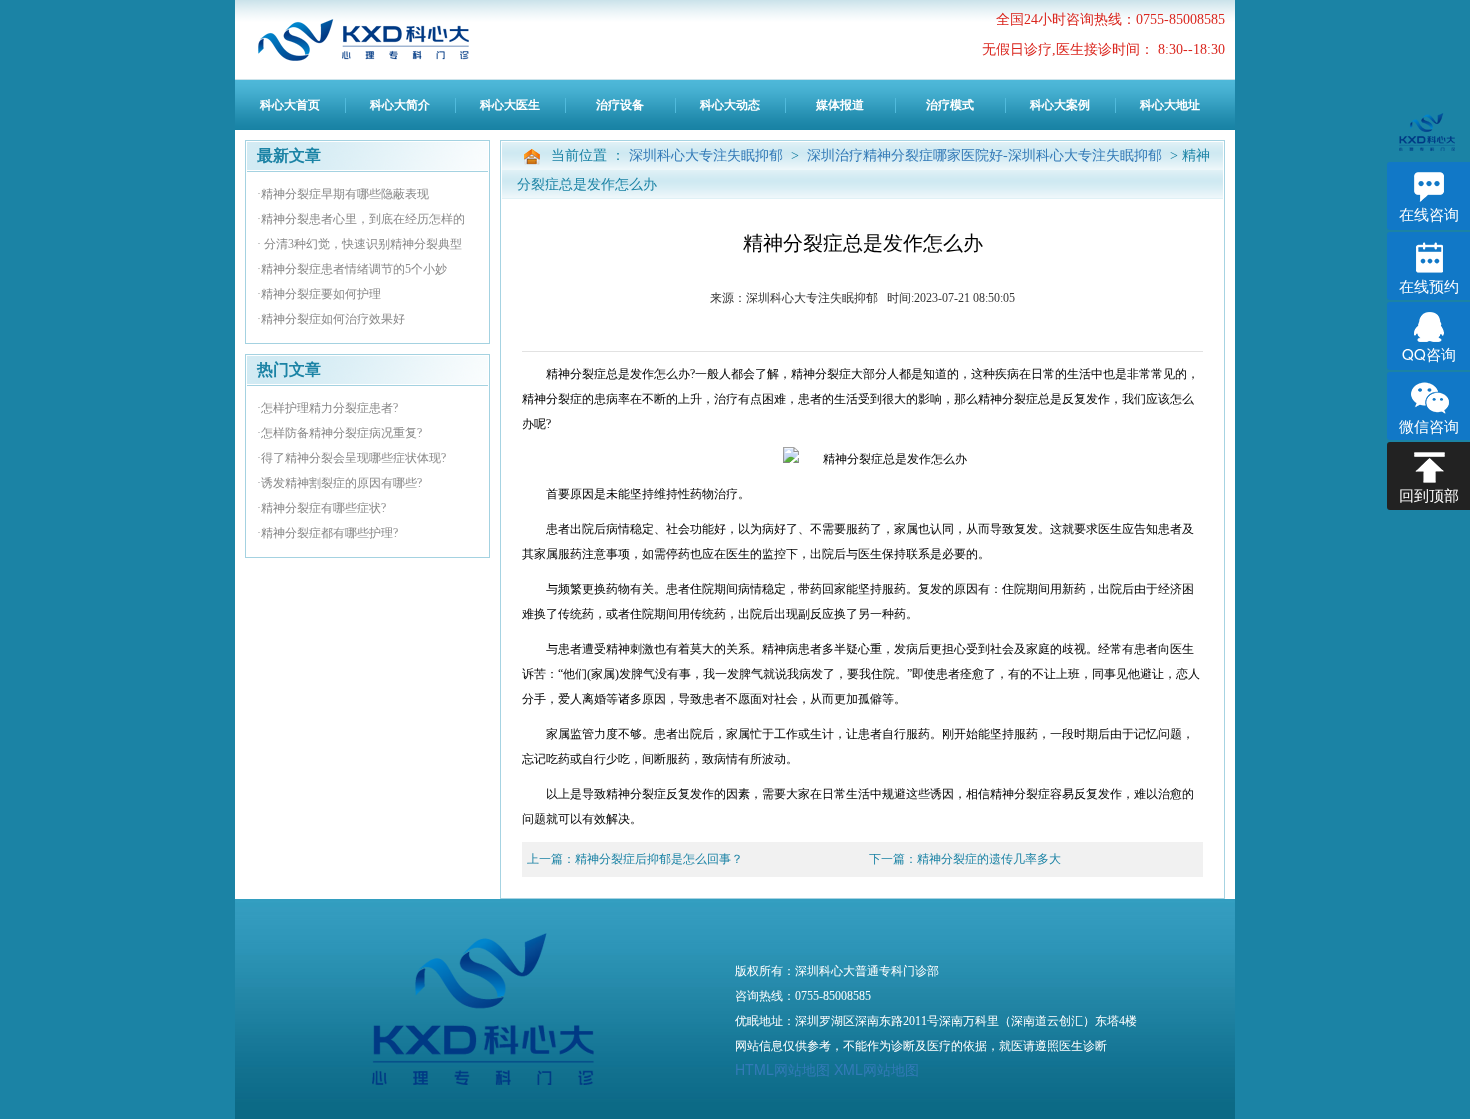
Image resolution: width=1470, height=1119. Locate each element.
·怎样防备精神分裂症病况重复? (339, 433)
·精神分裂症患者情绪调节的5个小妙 (352, 269)
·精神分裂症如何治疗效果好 (331, 319)
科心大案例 (1060, 105)
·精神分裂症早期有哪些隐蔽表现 (343, 194)
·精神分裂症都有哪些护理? (327, 533)
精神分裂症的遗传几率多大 (989, 859)
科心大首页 (290, 105)
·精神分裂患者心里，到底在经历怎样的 (361, 219)
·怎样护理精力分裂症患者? (327, 408)
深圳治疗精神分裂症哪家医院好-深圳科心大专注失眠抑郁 (986, 155)
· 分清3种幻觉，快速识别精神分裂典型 (359, 244)
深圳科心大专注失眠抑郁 (708, 155)
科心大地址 (1170, 105)
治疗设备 (620, 105)
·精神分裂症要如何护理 (319, 294)
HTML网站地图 (782, 1069)
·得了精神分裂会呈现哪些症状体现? (351, 458)
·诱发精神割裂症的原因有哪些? (339, 483)
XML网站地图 (876, 1069)
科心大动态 (730, 105)
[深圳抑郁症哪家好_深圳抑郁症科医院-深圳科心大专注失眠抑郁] (380, 40)
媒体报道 (840, 105)
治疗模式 (950, 105)
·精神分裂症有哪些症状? (321, 508)
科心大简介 (400, 105)
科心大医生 (510, 105)
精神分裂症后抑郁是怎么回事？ (659, 859)
